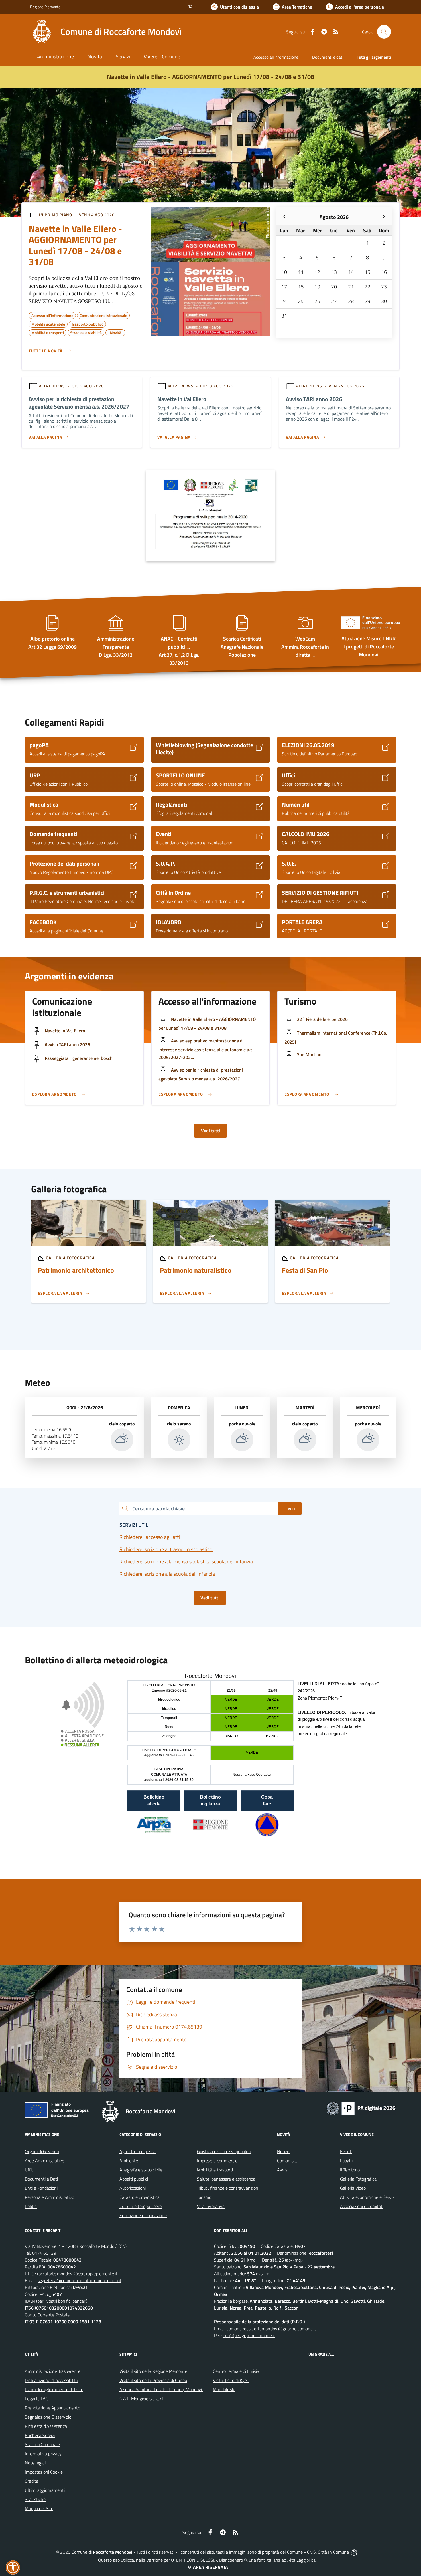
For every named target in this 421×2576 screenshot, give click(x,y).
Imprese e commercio (217, 2161)
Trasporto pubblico (87, 323)
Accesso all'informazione (276, 57)
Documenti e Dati (41, 2179)
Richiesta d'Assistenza (46, 2426)
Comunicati (288, 2161)
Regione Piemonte (45, 7)
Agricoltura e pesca (137, 2151)
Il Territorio (350, 2170)
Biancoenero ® (233, 2560)
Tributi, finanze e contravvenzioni (228, 2188)
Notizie (284, 2151)
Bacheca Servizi (40, 2435)
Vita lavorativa (211, 2206)
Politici (31, 2206)
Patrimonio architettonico (76, 1270)
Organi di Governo (42, 2151)
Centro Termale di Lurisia (236, 2371)
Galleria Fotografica (358, 2179)
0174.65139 (44, 2253)
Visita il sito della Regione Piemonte (153, 2371)
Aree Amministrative (45, 2161)
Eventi (346, 2151)
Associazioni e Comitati (362, 2206)
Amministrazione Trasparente (53, 2371)
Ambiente (129, 2161)
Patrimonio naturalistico (196, 1270)
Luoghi (346, 2161)
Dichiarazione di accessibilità (52, 2380)
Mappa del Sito (39, 2508)
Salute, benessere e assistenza (226, 2179)
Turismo (204, 2197)
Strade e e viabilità (86, 332)
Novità (116, 332)
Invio (290, 1508)
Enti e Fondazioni (41, 2188)
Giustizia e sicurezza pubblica (224, 2151)
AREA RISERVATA (210, 2567)
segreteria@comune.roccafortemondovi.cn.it (79, 2280)
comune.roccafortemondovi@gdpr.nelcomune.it (271, 2329)
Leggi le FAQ (37, 2399)
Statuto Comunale (42, 2444)
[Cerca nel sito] (384, 32)
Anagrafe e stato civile (141, 2170)
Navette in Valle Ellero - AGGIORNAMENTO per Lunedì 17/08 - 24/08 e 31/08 (210, 77)
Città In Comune (333, 2552)
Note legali (35, 2463)
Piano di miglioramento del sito (54, 2389)
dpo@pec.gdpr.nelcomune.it (249, 2335)
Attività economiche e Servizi (368, 2197)
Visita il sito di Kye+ (231, 2380)
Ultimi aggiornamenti (45, 2490)
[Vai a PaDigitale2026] (361, 2108)
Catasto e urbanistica (139, 2197)
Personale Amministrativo (50, 2197)
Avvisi (283, 2170)
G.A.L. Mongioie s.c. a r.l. (142, 2399)
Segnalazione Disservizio (48, 2417)
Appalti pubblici (134, 2179)
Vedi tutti (210, 1131)
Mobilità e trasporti (48, 332)
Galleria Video (353, 2188)
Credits (32, 2481)
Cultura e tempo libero (140, 2206)
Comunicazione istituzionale (103, 315)
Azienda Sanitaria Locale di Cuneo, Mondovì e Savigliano (173, 2389)
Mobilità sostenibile (48, 323)
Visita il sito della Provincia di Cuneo (153, 2380)
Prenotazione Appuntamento (53, 2408)
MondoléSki (224, 2389)
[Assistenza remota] (354, 2552)
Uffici (30, 2170)
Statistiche (35, 2499)
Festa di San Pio (305, 1270)
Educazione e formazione (143, 2215)
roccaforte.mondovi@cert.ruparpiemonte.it (77, 2274)
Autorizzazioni (133, 2188)
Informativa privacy (43, 2454)
